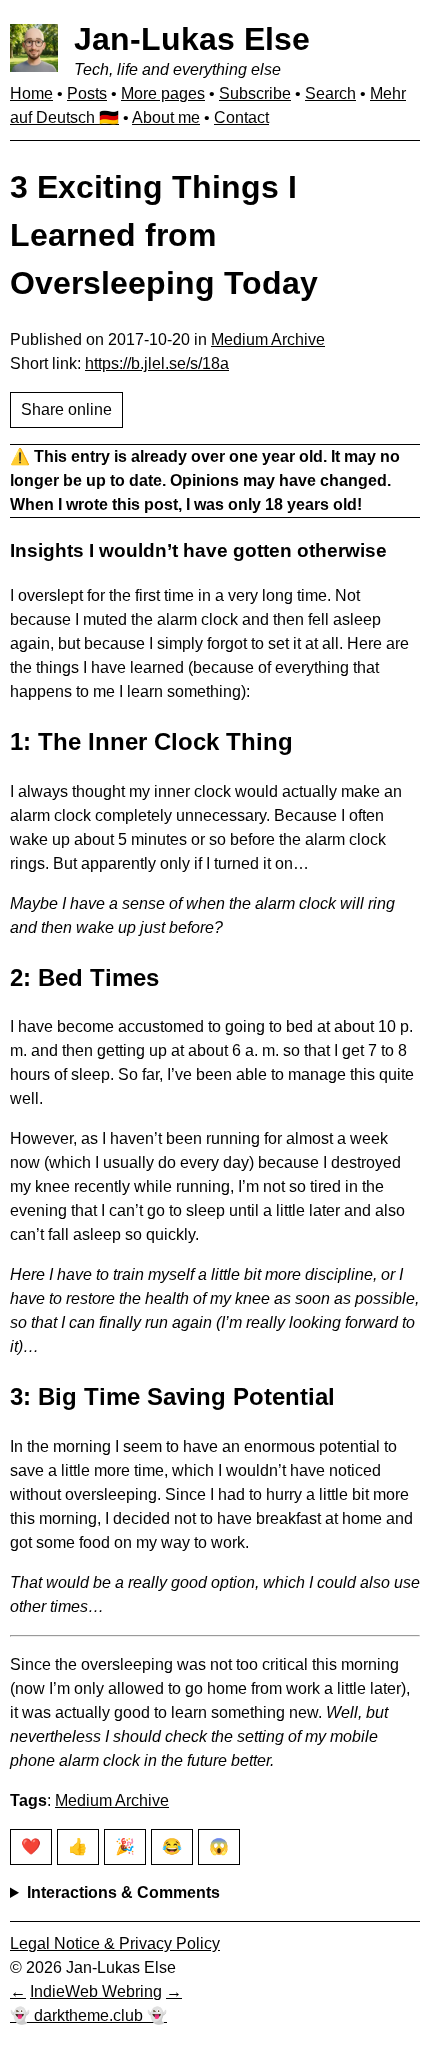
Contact (241, 117)
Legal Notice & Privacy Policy (115, 1943)
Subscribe (255, 93)
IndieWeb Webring (96, 1991)
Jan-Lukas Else (192, 39)
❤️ (31, 1846)
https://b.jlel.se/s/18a (157, 363)
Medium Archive (268, 339)
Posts (87, 93)
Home (31, 93)
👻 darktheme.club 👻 (88, 2015)
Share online (66, 409)
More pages (163, 93)
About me (166, 117)
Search (330, 93)
